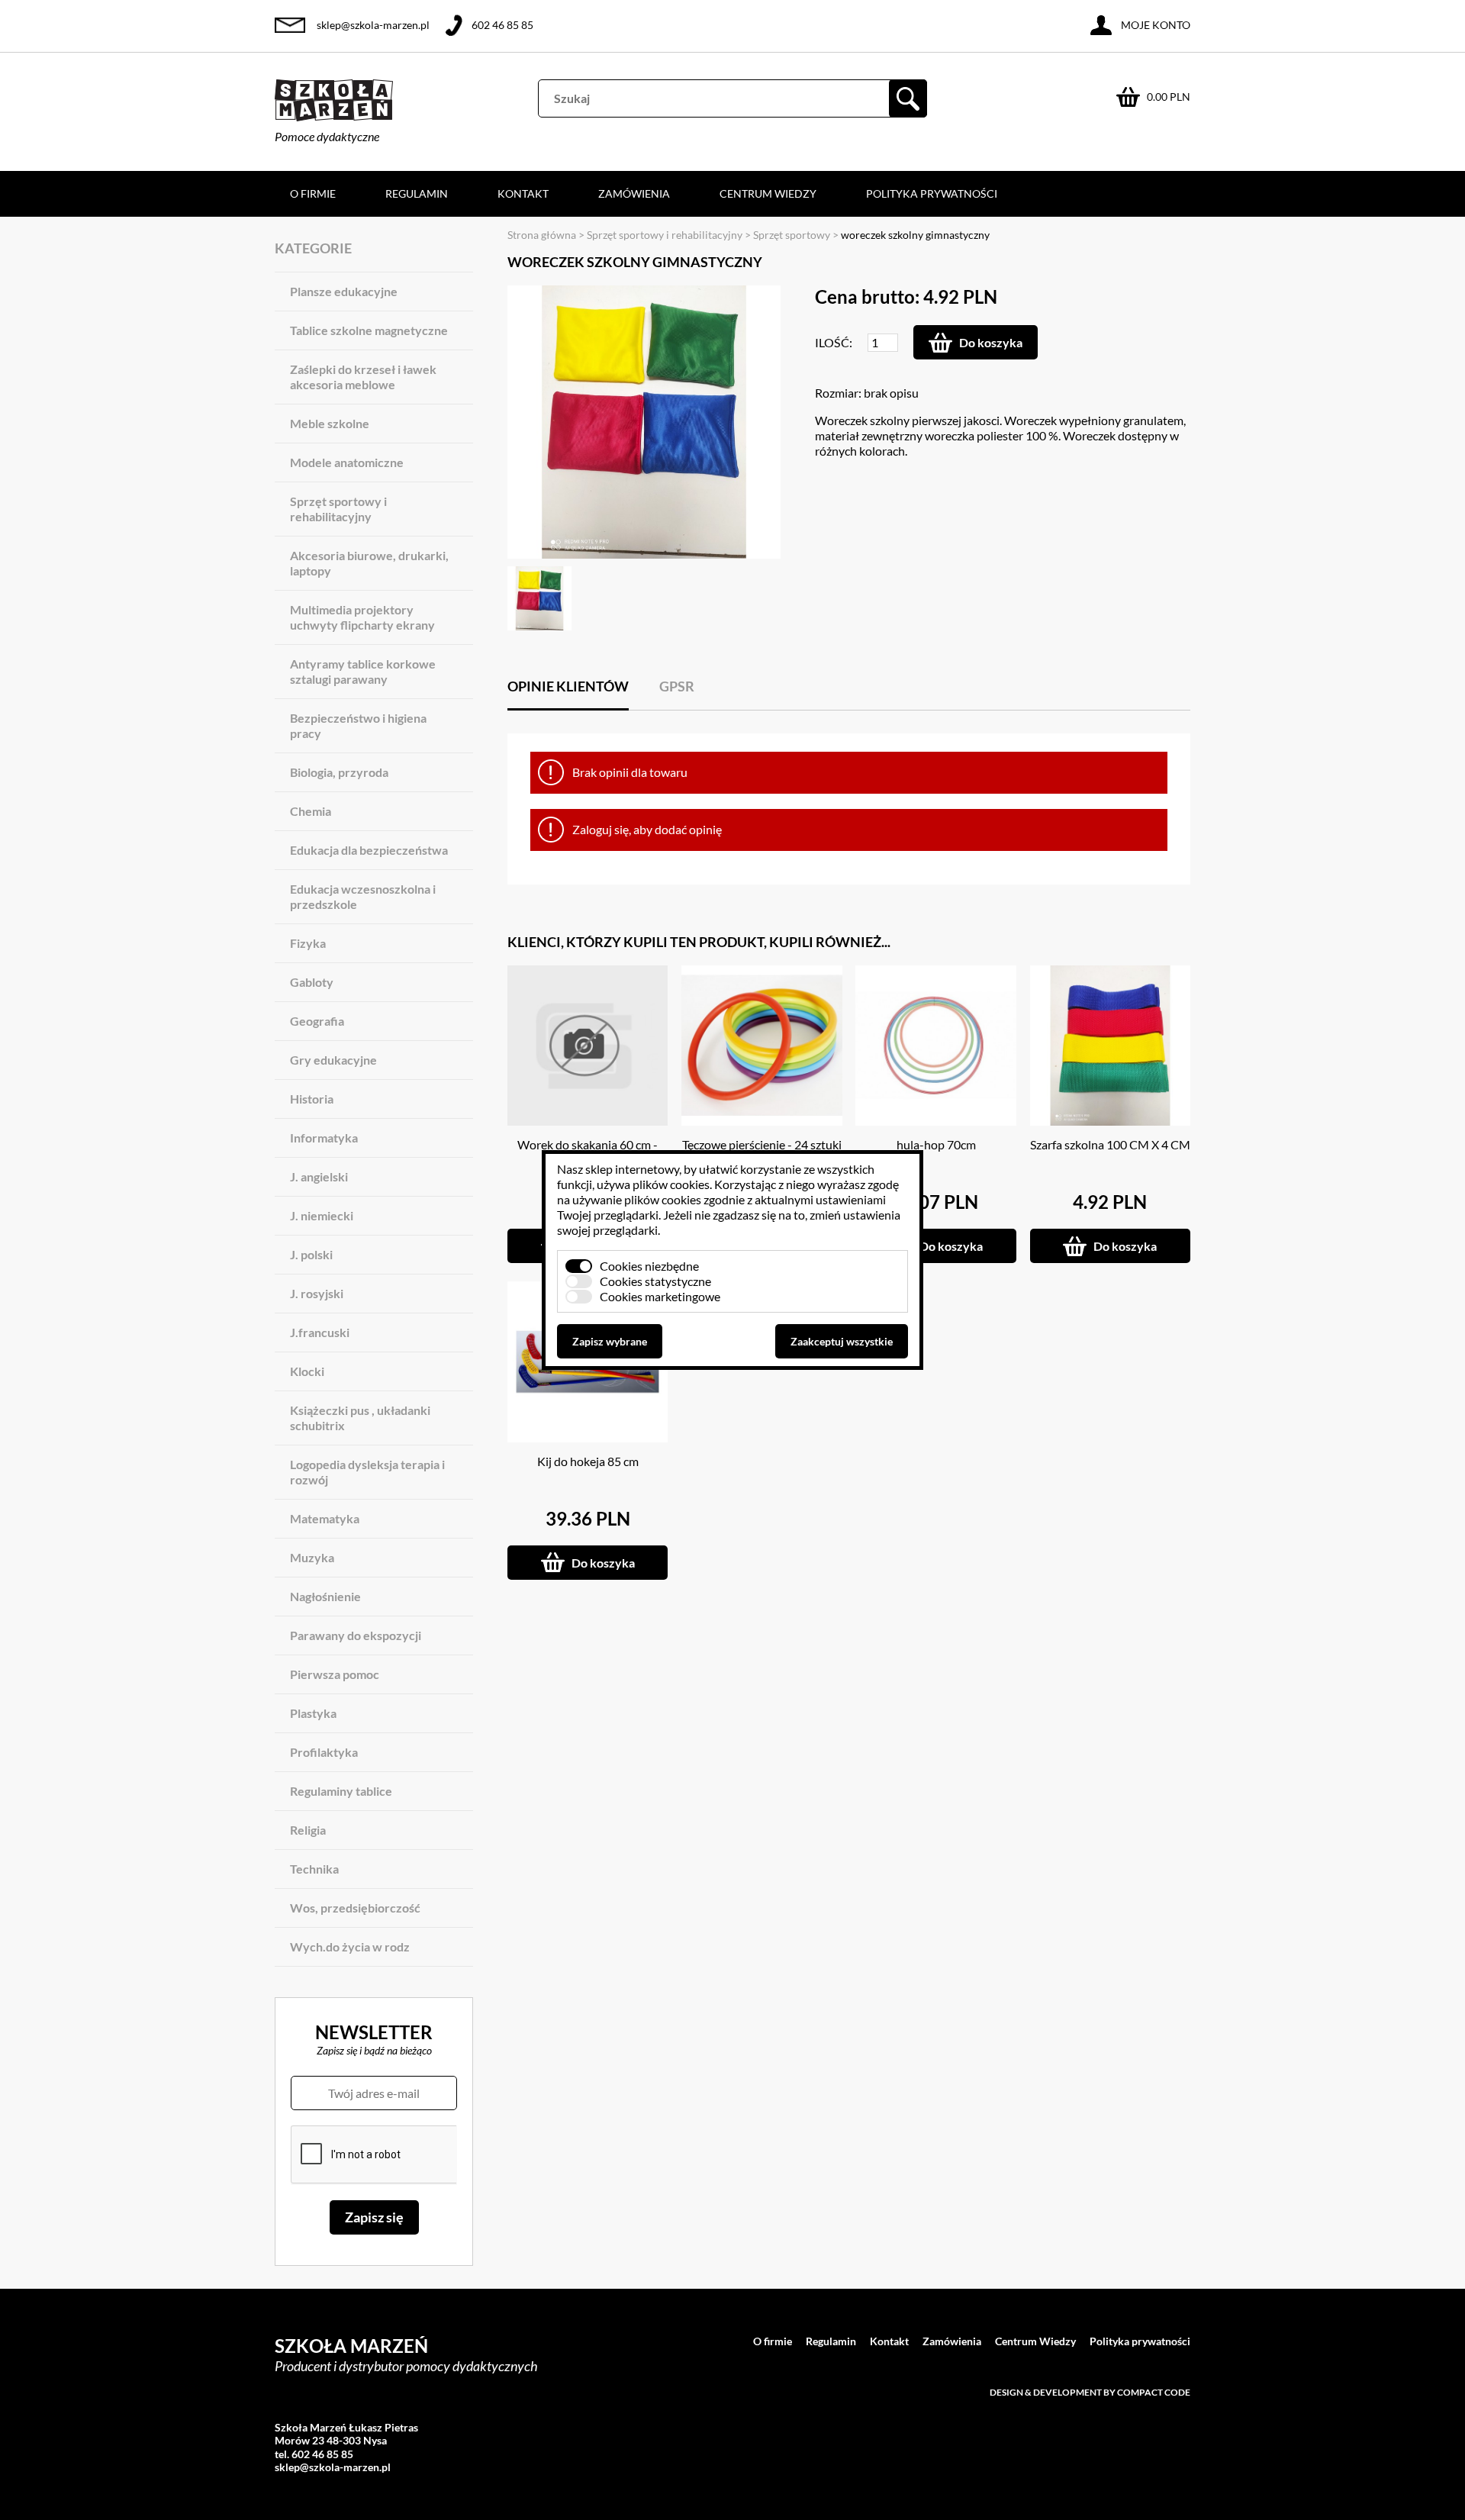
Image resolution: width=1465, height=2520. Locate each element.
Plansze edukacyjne (344, 291)
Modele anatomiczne (347, 462)
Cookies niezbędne (649, 1266)
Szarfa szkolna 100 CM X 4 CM (1110, 1144)
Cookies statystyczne (655, 1281)
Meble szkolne (330, 423)
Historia (312, 1099)
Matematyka (325, 1518)
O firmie (313, 193)
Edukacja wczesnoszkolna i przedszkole (363, 896)
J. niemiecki (322, 1215)
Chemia (311, 811)
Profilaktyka (324, 1752)
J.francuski (320, 1332)
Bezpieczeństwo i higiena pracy (358, 725)
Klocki (307, 1371)
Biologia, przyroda (339, 772)
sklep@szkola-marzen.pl (373, 25)
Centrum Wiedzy (768, 193)
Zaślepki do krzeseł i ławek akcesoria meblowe (363, 377)
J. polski (311, 1254)
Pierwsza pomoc (335, 1674)
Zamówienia (634, 193)
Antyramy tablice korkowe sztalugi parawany (363, 671)
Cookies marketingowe (660, 1296)
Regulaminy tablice (341, 1791)
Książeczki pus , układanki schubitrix (360, 1418)
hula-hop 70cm (936, 1144)
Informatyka (324, 1138)
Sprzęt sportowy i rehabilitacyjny (338, 509)
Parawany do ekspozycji (356, 1635)
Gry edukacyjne (333, 1060)
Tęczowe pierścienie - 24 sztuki (762, 1144)
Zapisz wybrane (610, 1341)
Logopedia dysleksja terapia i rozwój (367, 1472)
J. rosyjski (317, 1293)
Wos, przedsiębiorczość (355, 1908)
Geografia (317, 1021)
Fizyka (308, 943)
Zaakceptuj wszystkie (842, 1341)
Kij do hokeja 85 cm (588, 1461)
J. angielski (319, 1176)
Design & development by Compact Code (1090, 2392)
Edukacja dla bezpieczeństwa (369, 850)
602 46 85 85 (502, 25)
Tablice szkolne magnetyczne (369, 330)
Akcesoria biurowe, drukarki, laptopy (369, 563)
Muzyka (312, 1557)
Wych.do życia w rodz (350, 1946)
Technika (314, 1869)
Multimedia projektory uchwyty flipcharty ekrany (362, 617)
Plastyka (313, 1713)
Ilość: (834, 342)
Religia (308, 1830)
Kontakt (523, 193)
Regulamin (417, 193)
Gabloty (312, 982)
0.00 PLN (1169, 97)
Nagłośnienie (325, 1596)
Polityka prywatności (932, 193)
